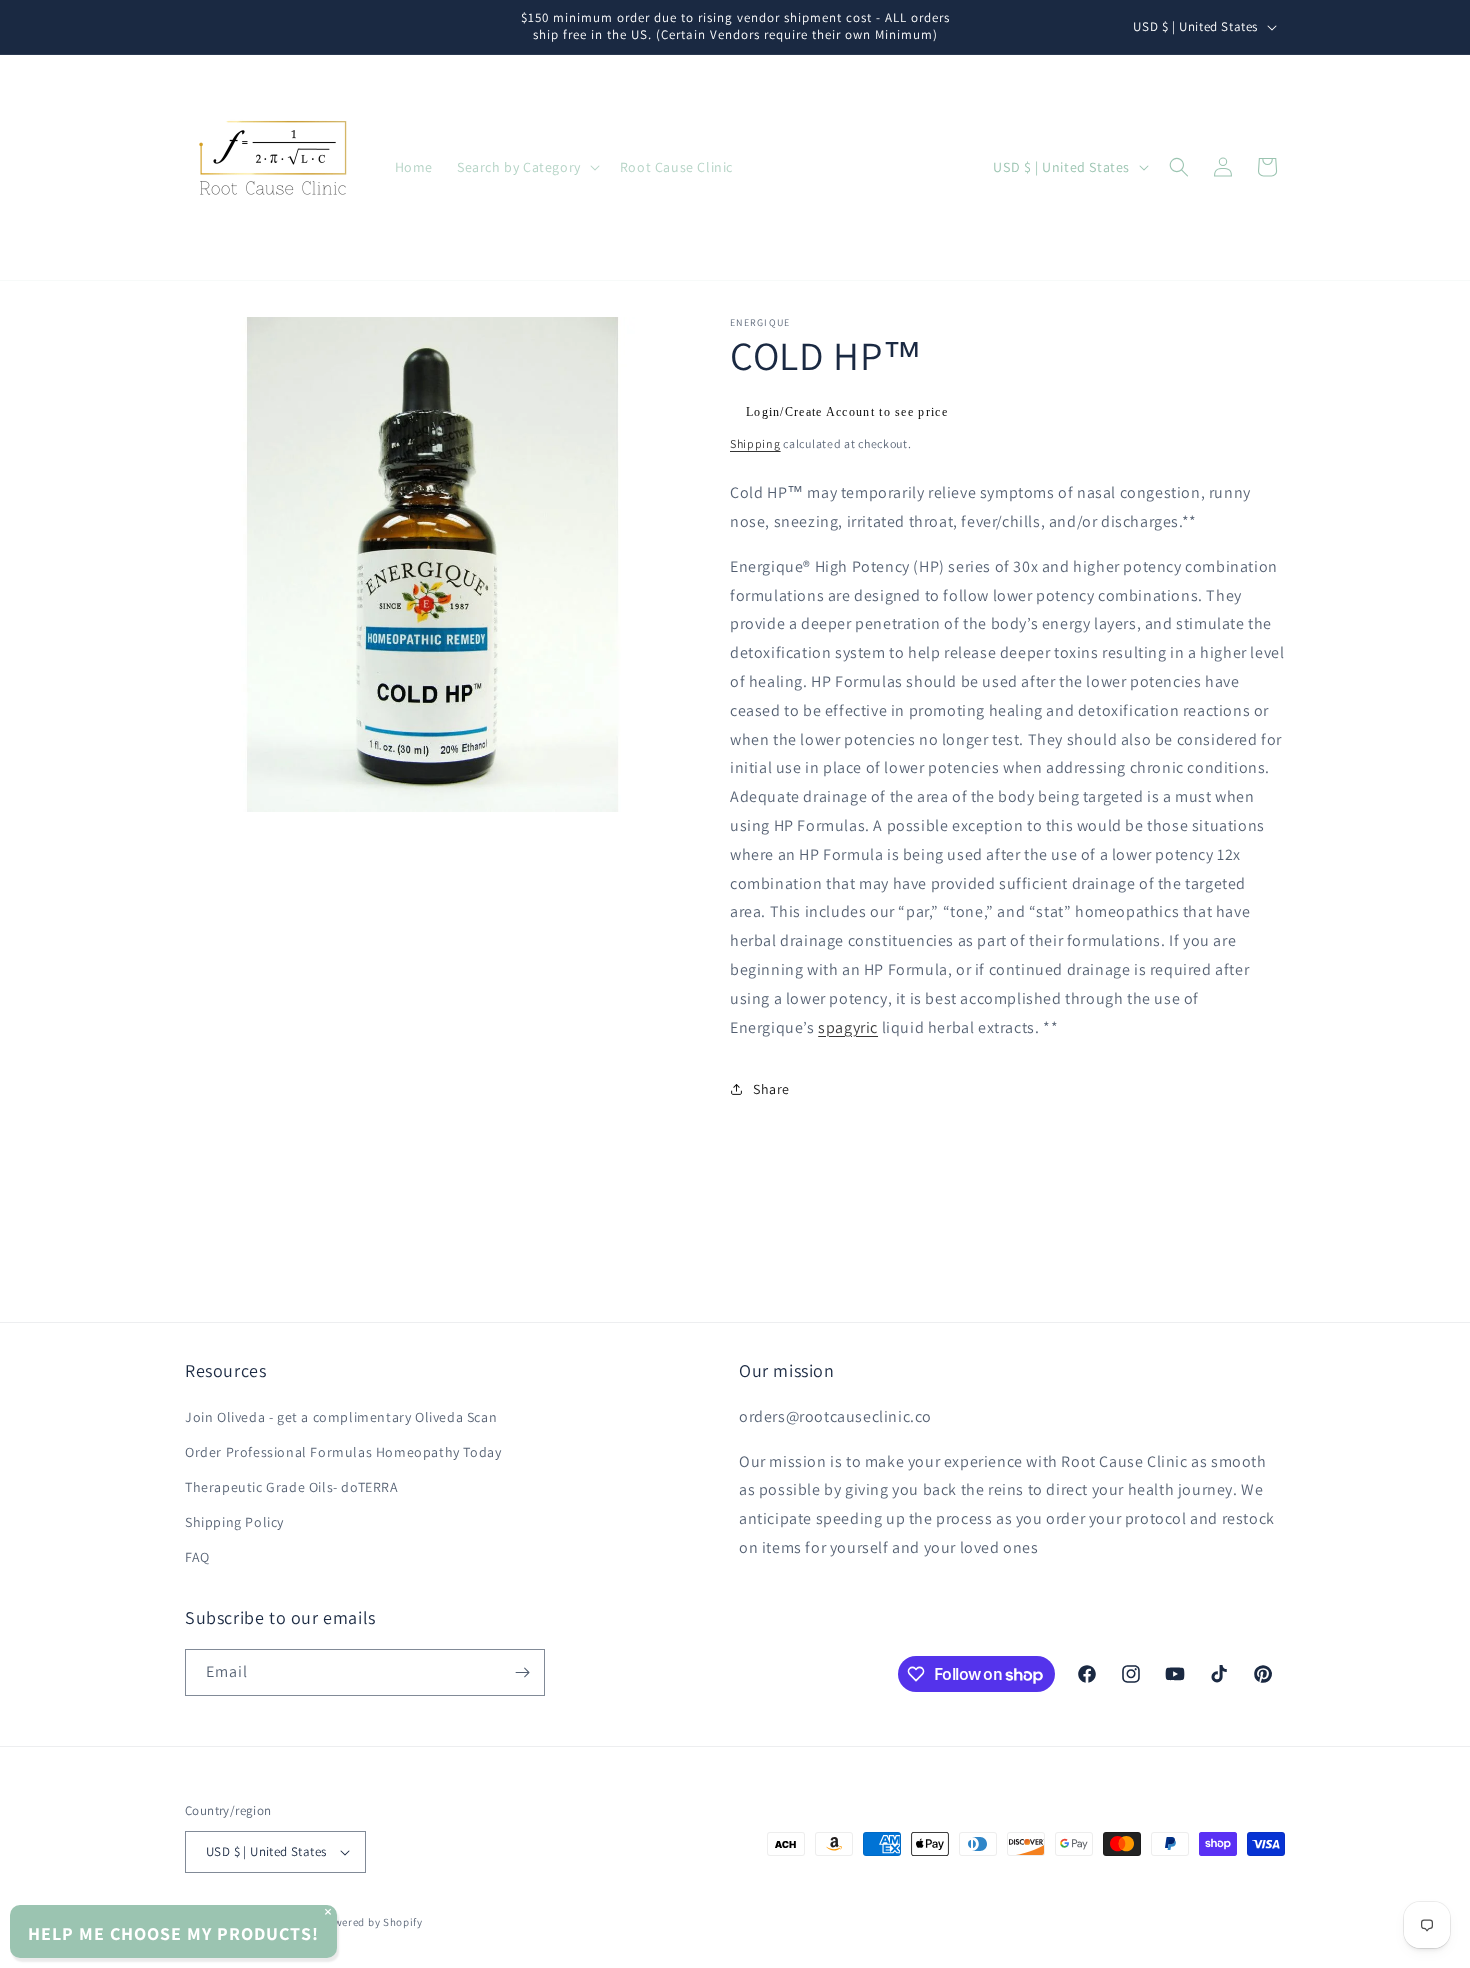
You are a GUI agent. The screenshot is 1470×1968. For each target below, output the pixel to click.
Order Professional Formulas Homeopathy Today (343, 1452)
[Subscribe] (522, 1672)
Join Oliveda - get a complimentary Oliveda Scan (341, 1417)
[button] (526, 167)
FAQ (197, 1558)
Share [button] (771, 1089)
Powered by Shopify (371, 1922)
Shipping (755, 443)
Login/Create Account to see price (847, 412)
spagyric (848, 1027)
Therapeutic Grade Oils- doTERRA (292, 1487)
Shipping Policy (234, 1522)
